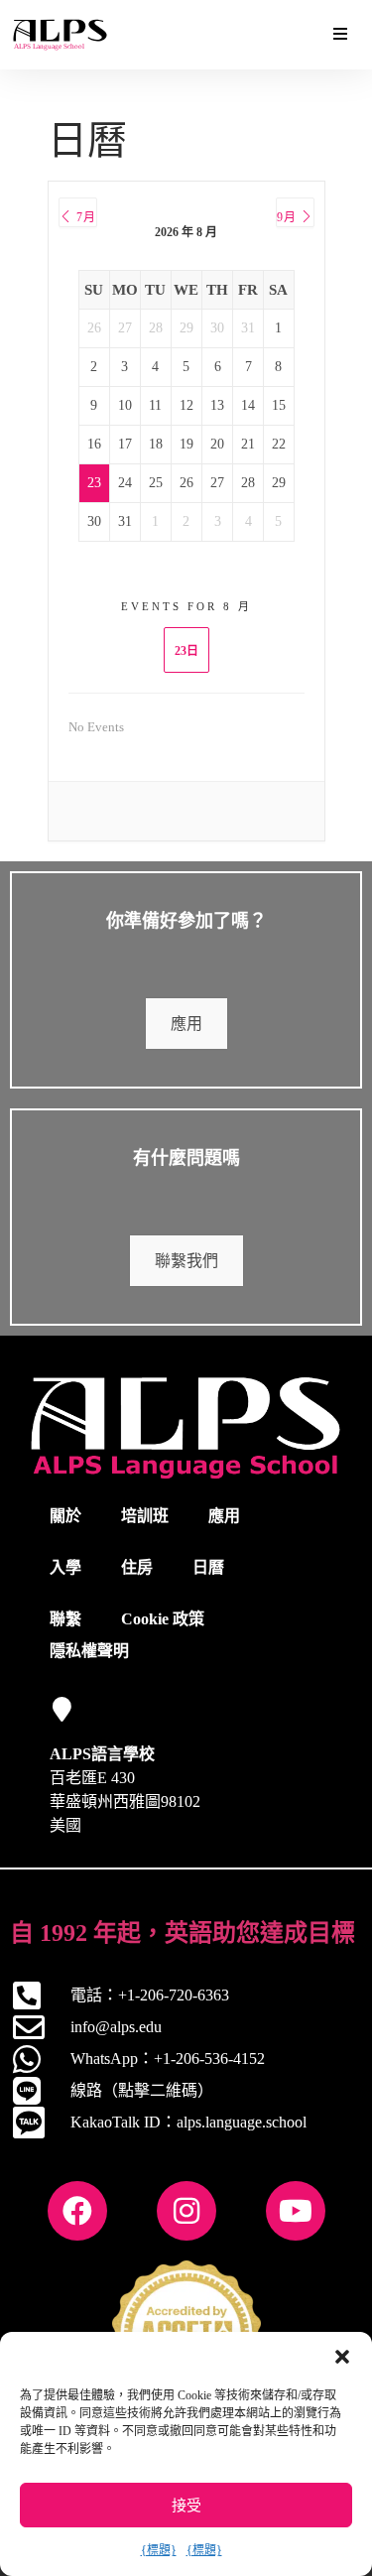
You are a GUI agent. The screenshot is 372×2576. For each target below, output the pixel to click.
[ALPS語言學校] (62, 1709)
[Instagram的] (186, 2211)
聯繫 (65, 1619)
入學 (65, 1567)
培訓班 (145, 1516)
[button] (342, 2357)
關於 (65, 1516)
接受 (186, 2506)
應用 (186, 1024)
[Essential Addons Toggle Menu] (340, 35)
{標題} (159, 2550)
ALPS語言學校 (102, 1754)
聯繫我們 (186, 1261)
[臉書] (77, 2211)
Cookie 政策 (163, 1619)
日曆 (208, 1567)
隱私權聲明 (89, 1651)
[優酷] (296, 2211)
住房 (137, 1567)
